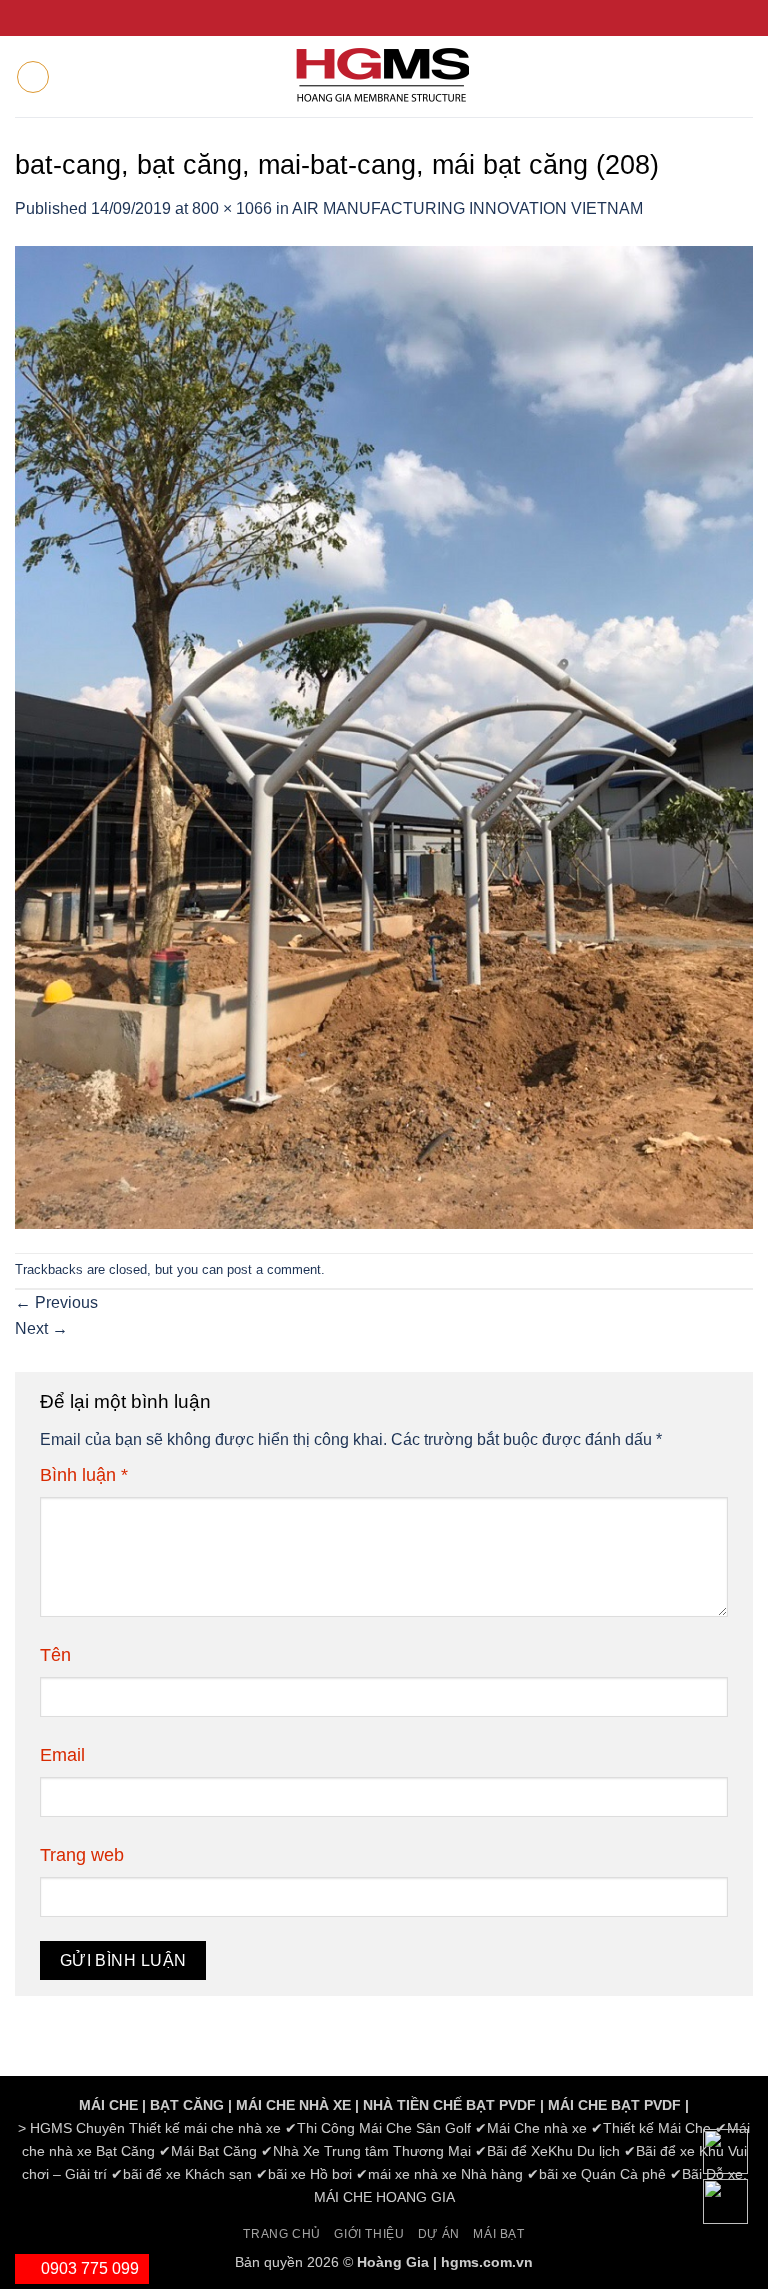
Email (62, 1755)
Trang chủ (282, 2234)
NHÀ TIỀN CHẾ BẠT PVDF (449, 2105)
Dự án (439, 2234)
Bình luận (84, 1475)
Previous (56, 1302)
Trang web (82, 1855)
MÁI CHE (108, 2105)
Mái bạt (498, 2234)
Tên (55, 1655)
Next (41, 1328)
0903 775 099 (88, 2268)
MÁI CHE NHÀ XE (293, 2105)
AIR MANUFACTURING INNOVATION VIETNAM (467, 208)
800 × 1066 (232, 208)
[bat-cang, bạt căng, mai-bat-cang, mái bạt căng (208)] (384, 735)
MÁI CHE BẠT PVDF (614, 2105)
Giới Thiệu (369, 2234)
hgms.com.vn (487, 2262)
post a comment (274, 1269)
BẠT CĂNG (187, 2105)
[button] (33, 77)
